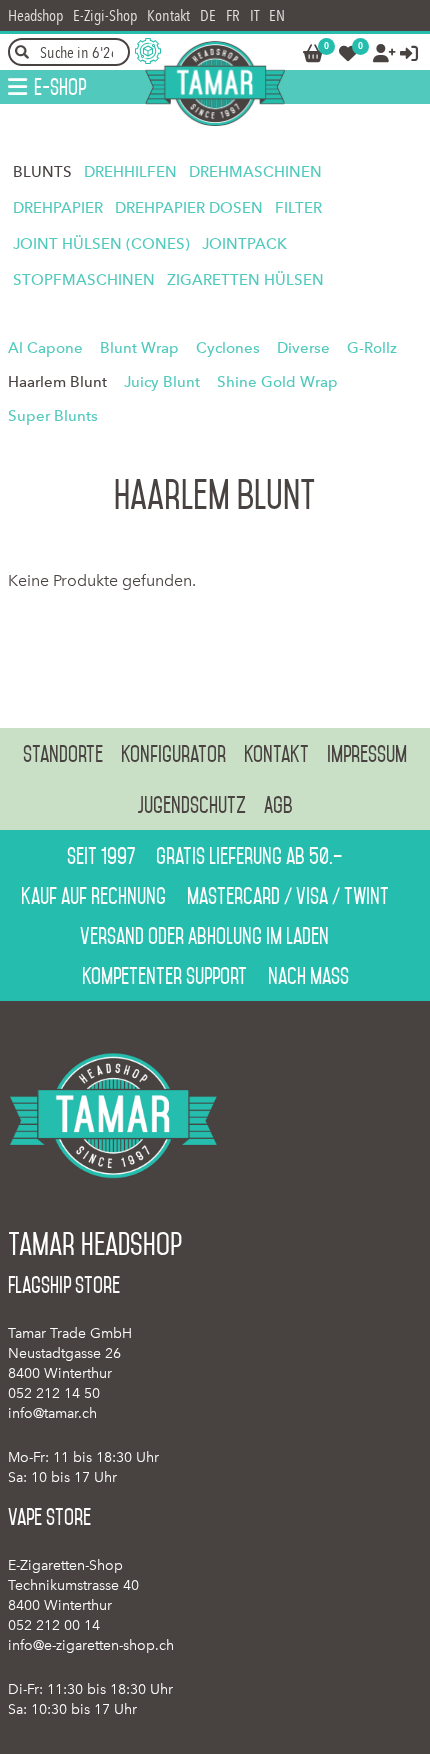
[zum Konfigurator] (148, 51)
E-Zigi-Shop (105, 15)
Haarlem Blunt (57, 382)
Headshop (35, 15)
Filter (298, 208)
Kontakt (168, 15)
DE (208, 15)
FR (233, 15)
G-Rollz (372, 348)
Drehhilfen (130, 172)
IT (254, 15)
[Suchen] (22, 52)
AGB (278, 805)
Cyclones (228, 348)
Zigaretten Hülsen (245, 280)
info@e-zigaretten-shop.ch (91, 1645)
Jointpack (244, 244)
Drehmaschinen (255, 172)
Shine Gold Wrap (277, 382)
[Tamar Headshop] (215, 83)
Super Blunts (53, 416)
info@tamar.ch (52, 1413)
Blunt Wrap (139, 348)
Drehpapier (58, 208)
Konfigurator (173, 754)
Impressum (367, 754)
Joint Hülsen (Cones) (101, 244)
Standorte (63, 754)
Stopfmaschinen (84, 280)
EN (277, 15)
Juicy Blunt (162, 382)
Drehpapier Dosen (189, 208)
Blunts (42, 172)
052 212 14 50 (54, 1393)
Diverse (303, 348)
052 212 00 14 (54, 1625)
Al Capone (45, 348)
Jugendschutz (192, 805)
